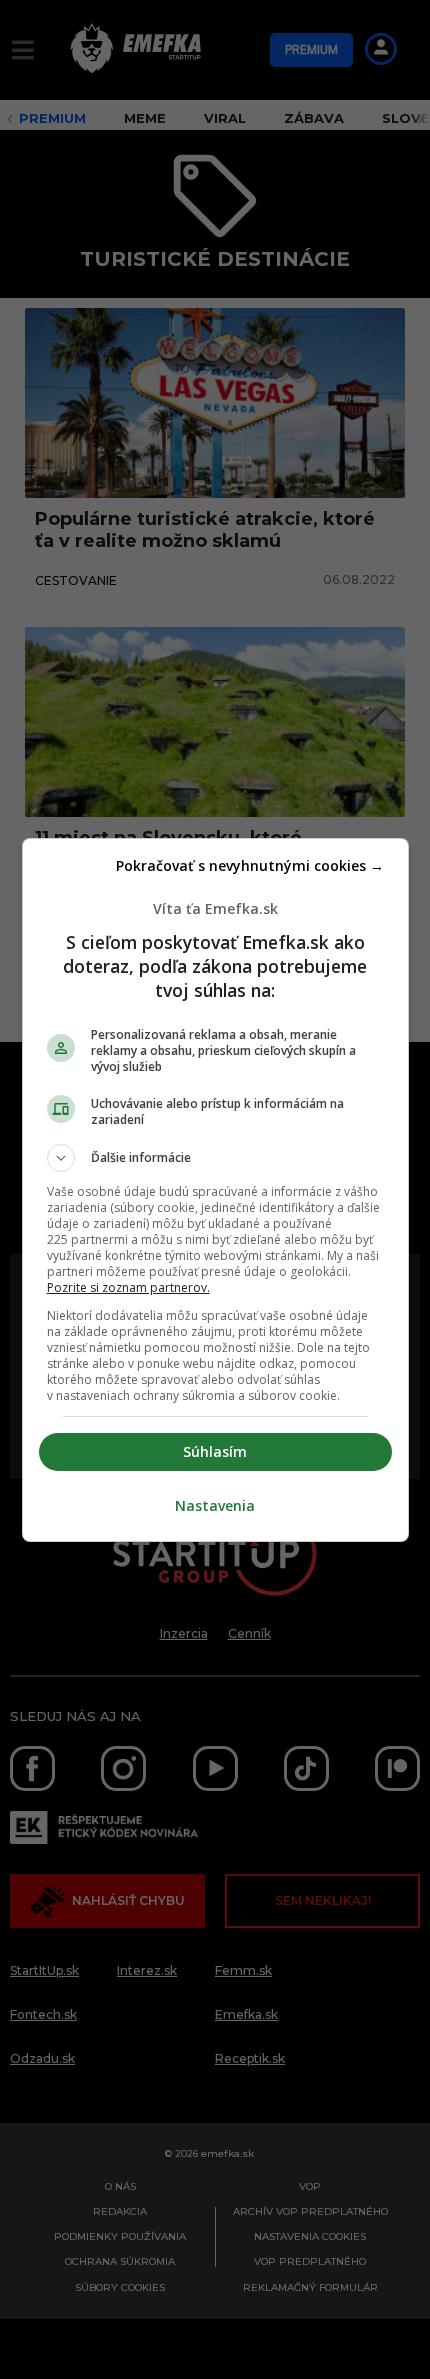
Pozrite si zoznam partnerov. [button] (128, 1287)
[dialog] (215, 1190)
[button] (215, 1158)
